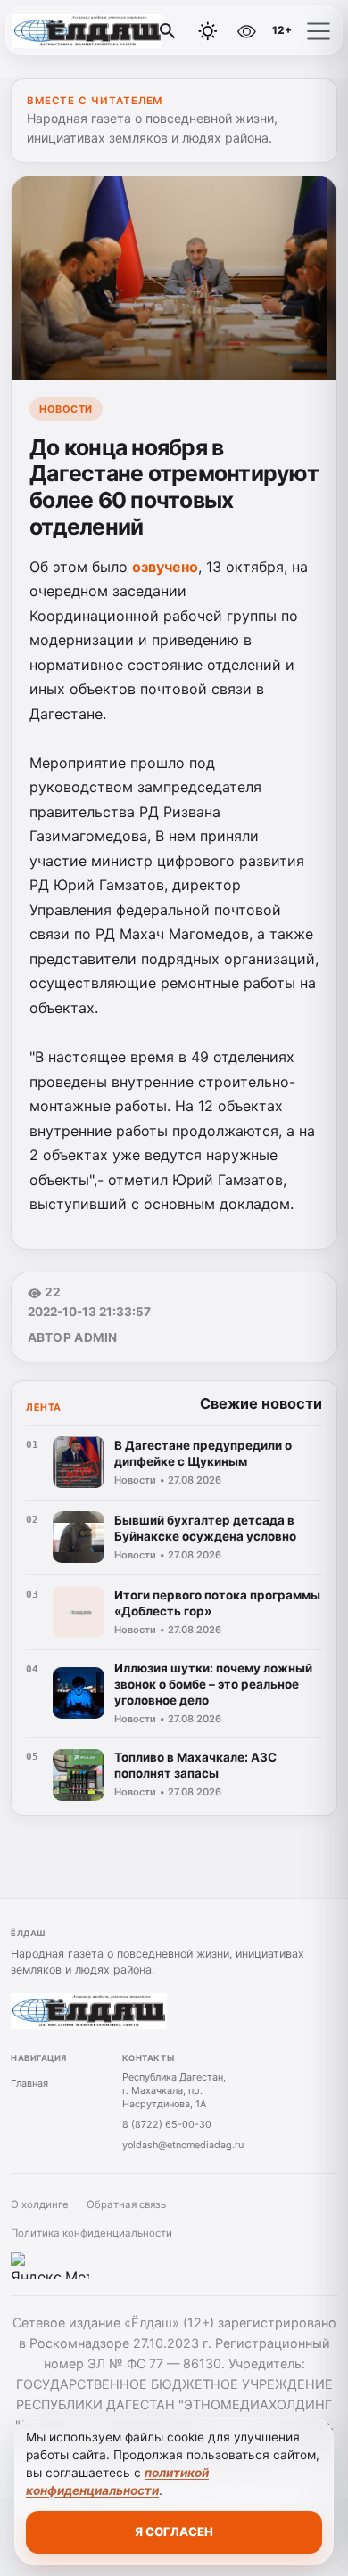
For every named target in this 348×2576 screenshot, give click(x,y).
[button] (319, 31)
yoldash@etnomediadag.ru (183, 2145)
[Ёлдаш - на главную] (87, 31)
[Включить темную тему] (208, 31)
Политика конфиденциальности (91, 2233)
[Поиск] (168, 31)
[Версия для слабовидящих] (246, 31)
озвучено (165, 567)
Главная (29, 2083)
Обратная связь (126, 2204)
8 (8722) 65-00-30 (167, 2124)
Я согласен (174, 2531)
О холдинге (40, 2204)
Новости (66, 409)
